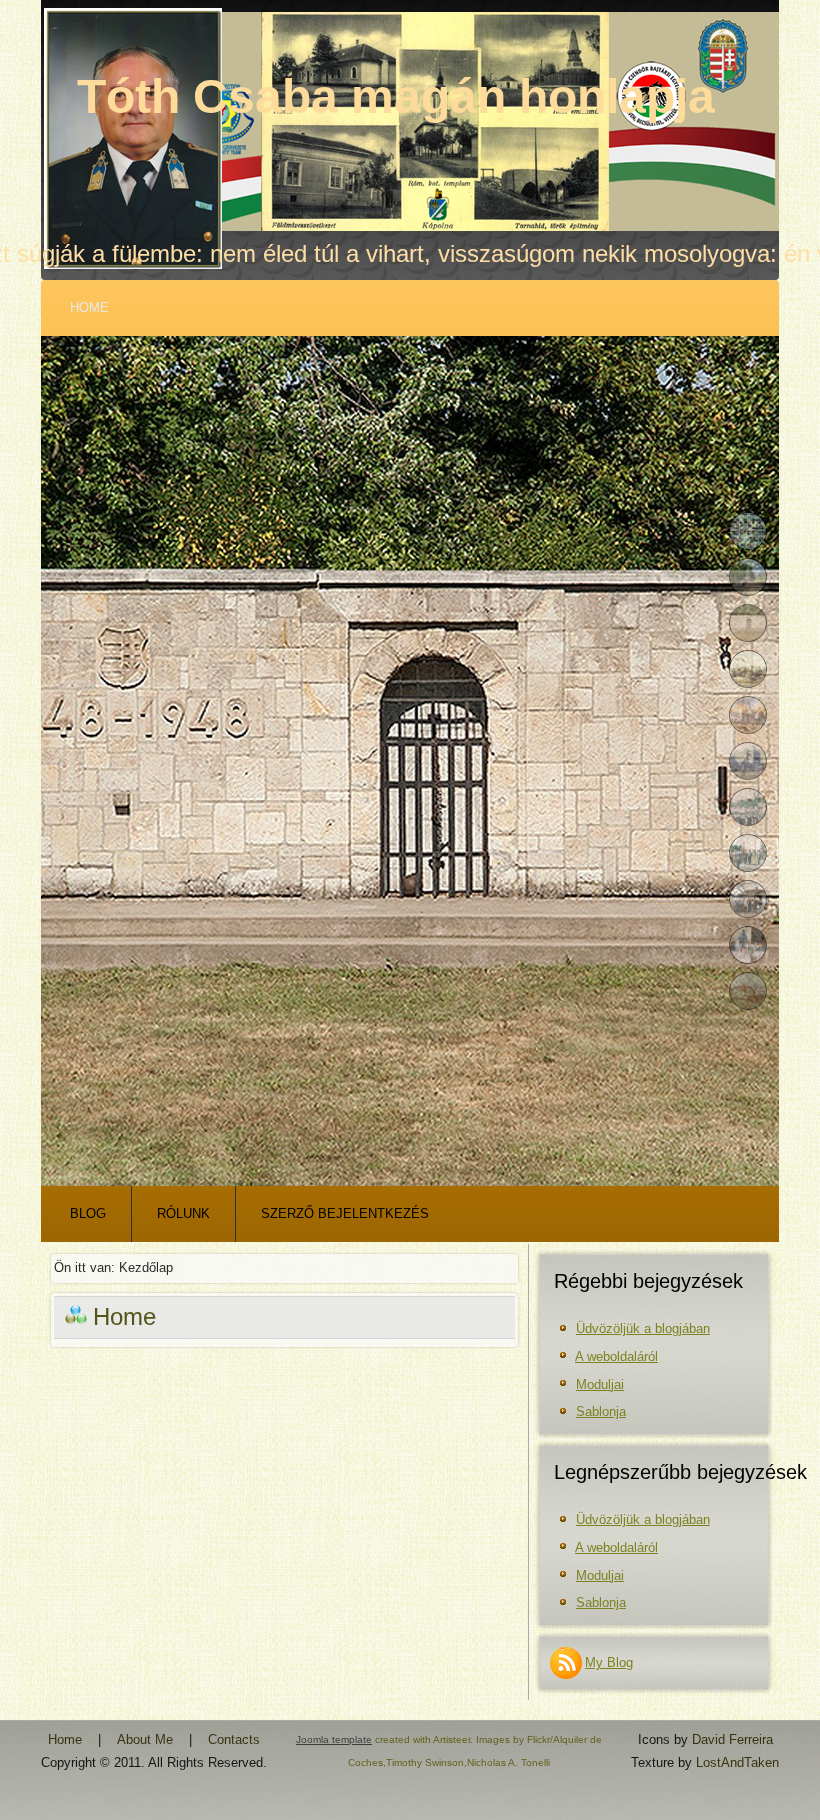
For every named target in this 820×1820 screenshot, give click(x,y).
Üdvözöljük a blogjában (643, 1328)
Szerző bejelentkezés (345, 1213)
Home (89, 307)
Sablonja (601, 1411)
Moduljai (600, 1384)
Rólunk (183, 1213)
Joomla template (334, 1739)
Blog (88, 1213)
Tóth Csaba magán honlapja (396, 96)
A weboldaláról (616, 1356)
